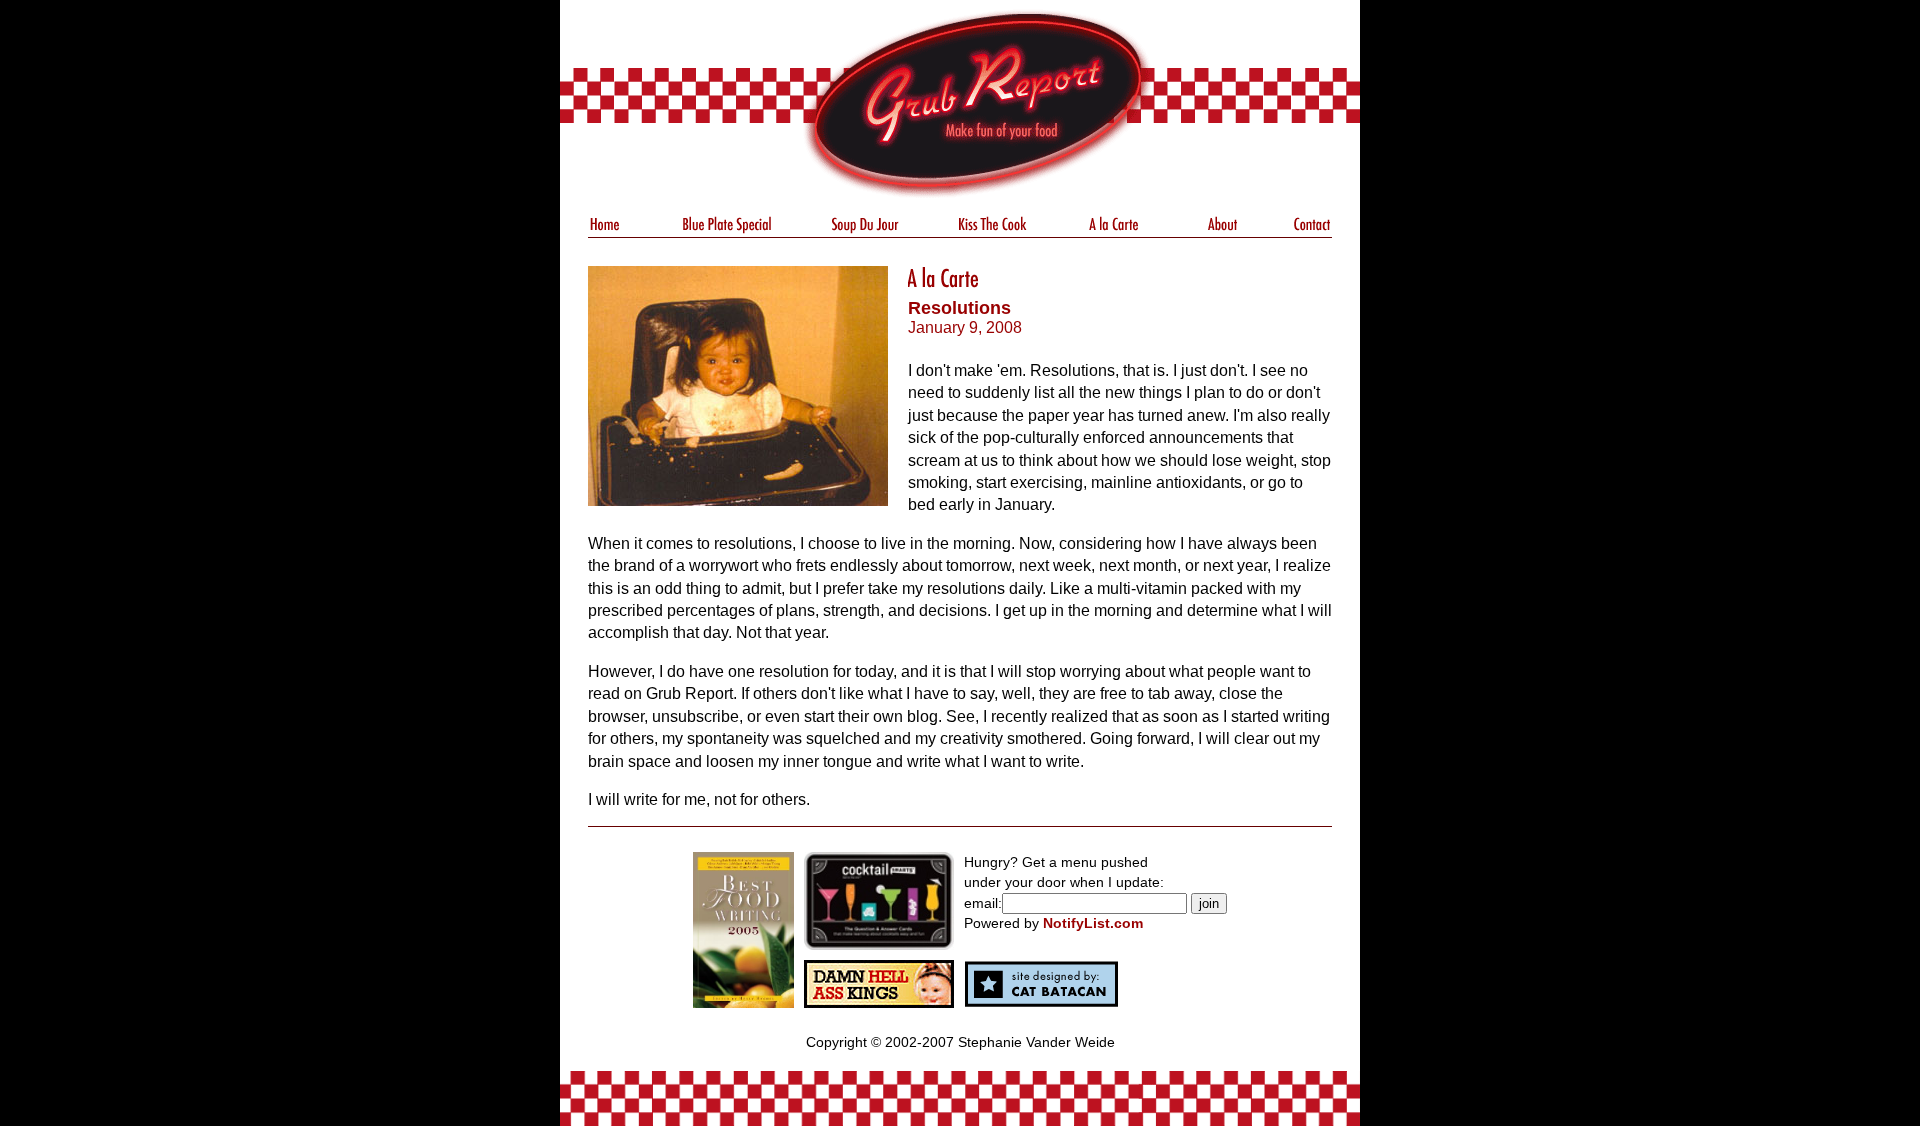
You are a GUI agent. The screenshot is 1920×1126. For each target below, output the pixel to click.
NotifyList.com (1093, 923)
